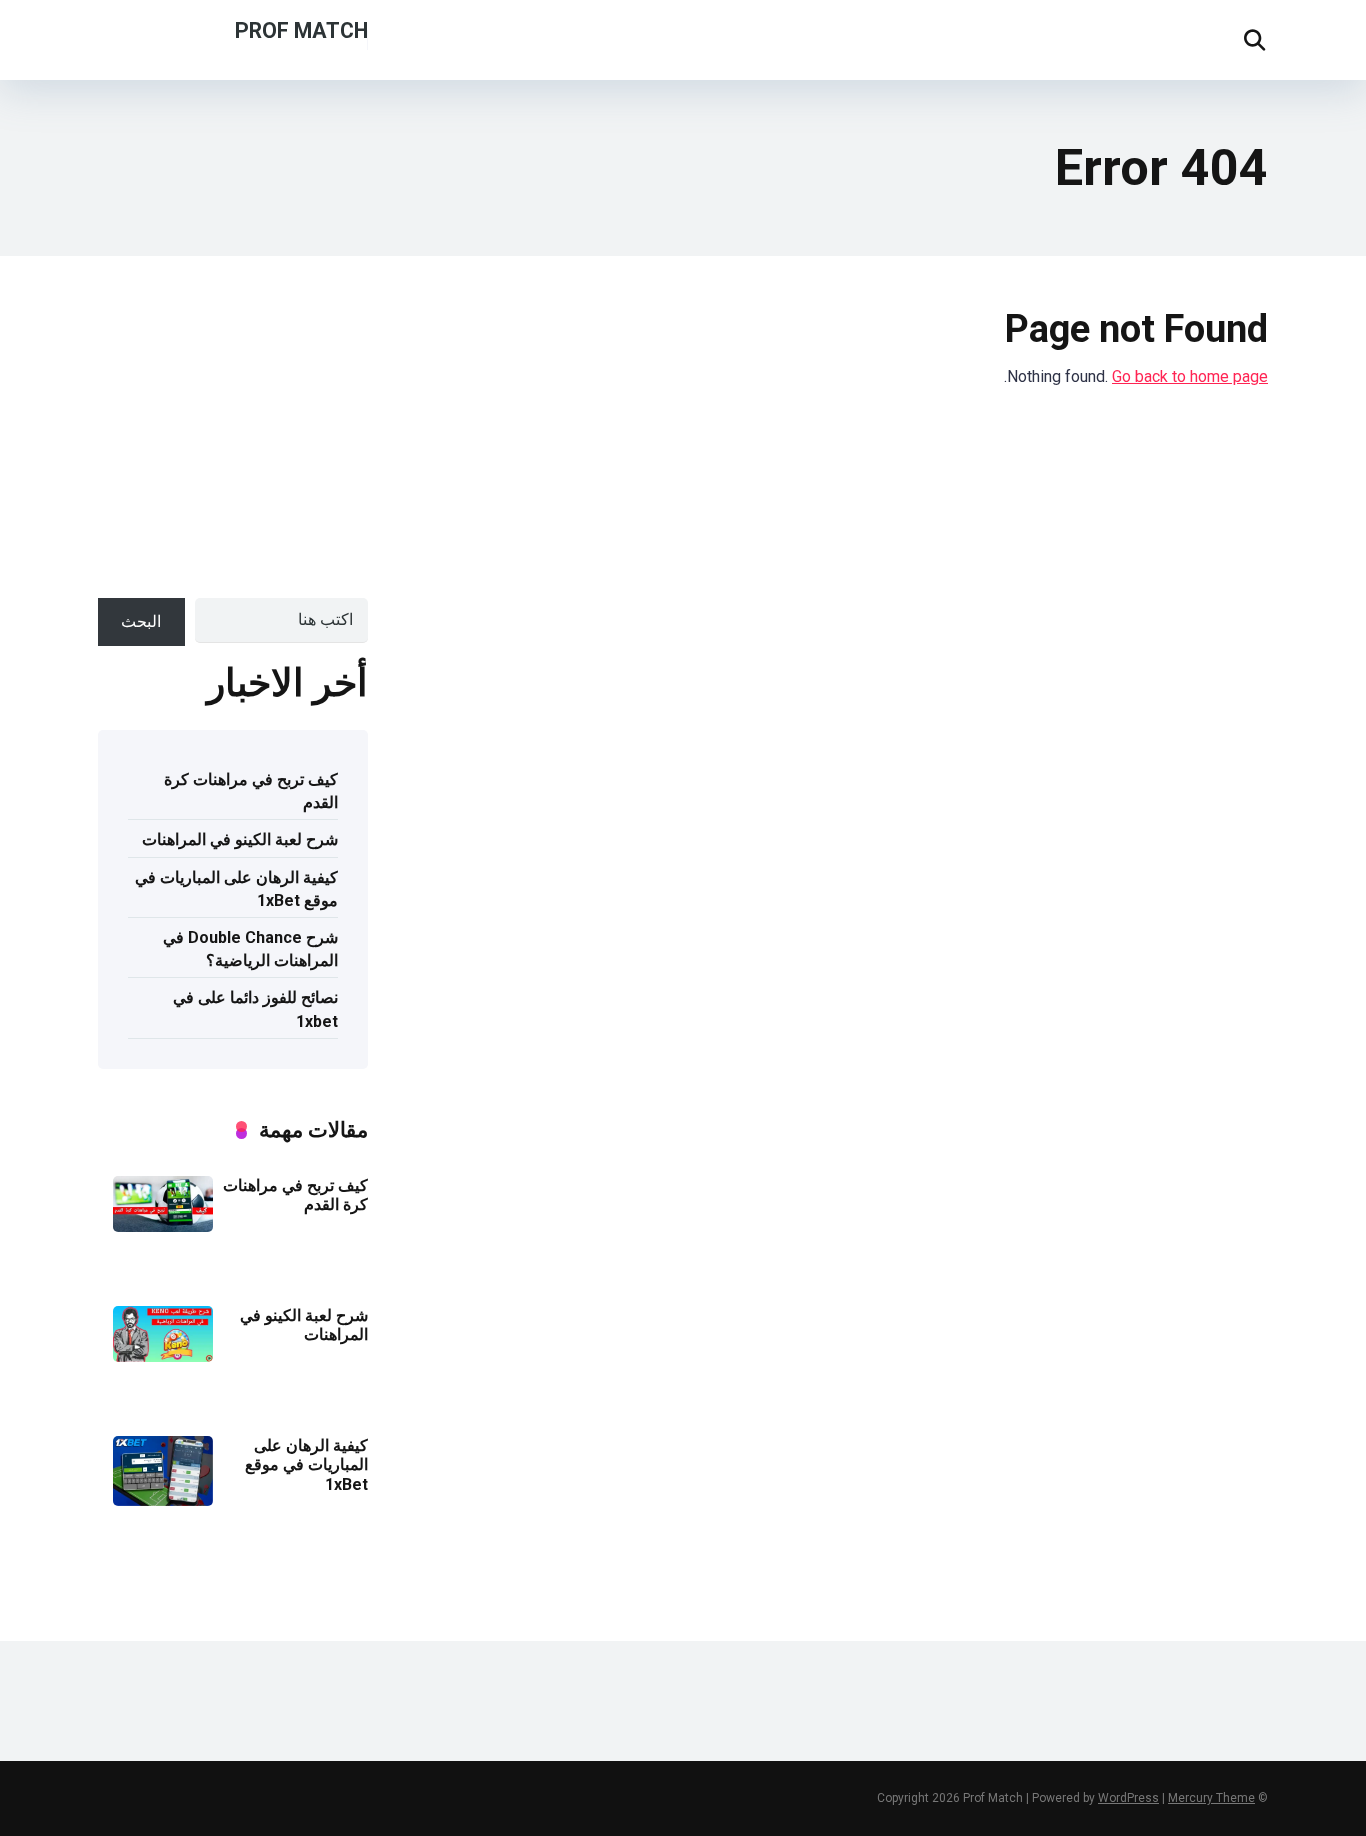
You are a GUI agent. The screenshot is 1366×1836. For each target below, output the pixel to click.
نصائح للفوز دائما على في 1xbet (255, 1009)
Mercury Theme (1211, 1798)
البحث (141, 621)
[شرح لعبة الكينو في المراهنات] (163, 1356)
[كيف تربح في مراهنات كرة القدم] (163, 1226)
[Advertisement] (184, 437)
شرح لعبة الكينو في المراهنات (240, 839)
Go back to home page (1190, 376)
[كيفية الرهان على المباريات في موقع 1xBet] (163, 1500)
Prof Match (301, 29)
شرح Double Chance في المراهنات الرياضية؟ (250, 949)
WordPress (1128, 1798)
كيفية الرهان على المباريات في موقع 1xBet (236, 889)
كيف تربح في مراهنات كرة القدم (251, 791)
